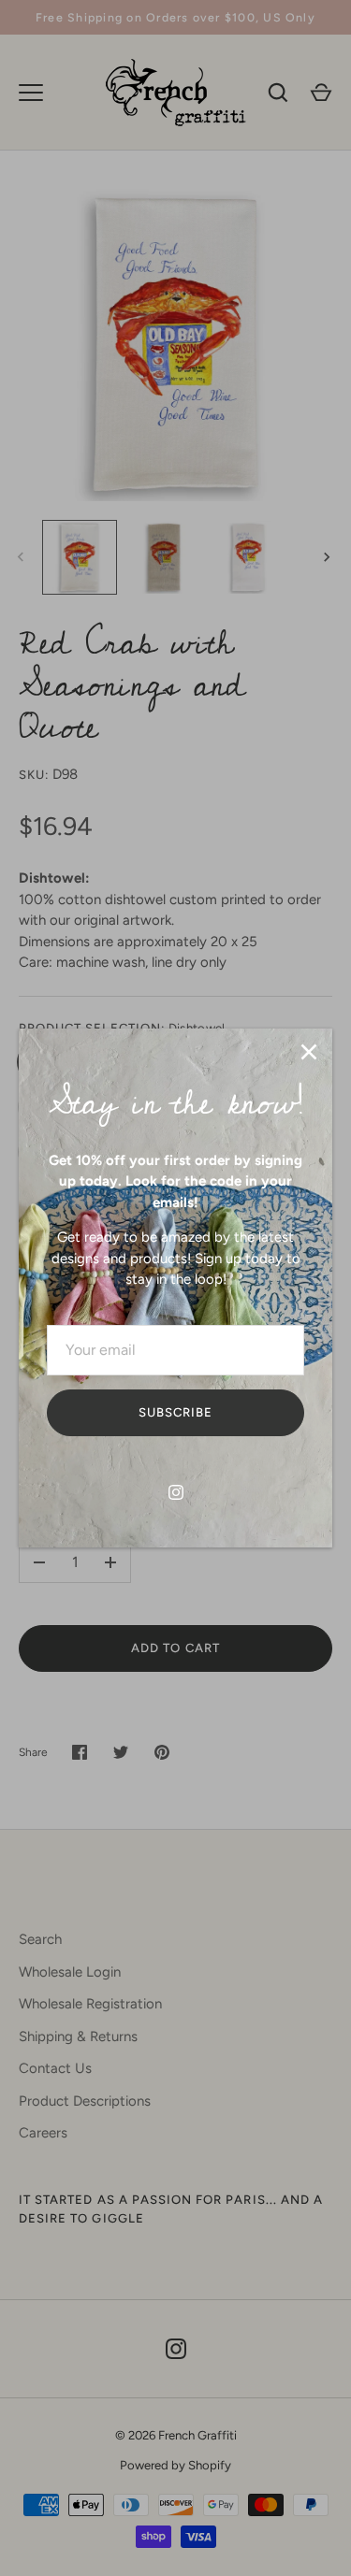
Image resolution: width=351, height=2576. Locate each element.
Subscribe (175, 1412)
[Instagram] (176, 1492)
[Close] (309, 1052)
